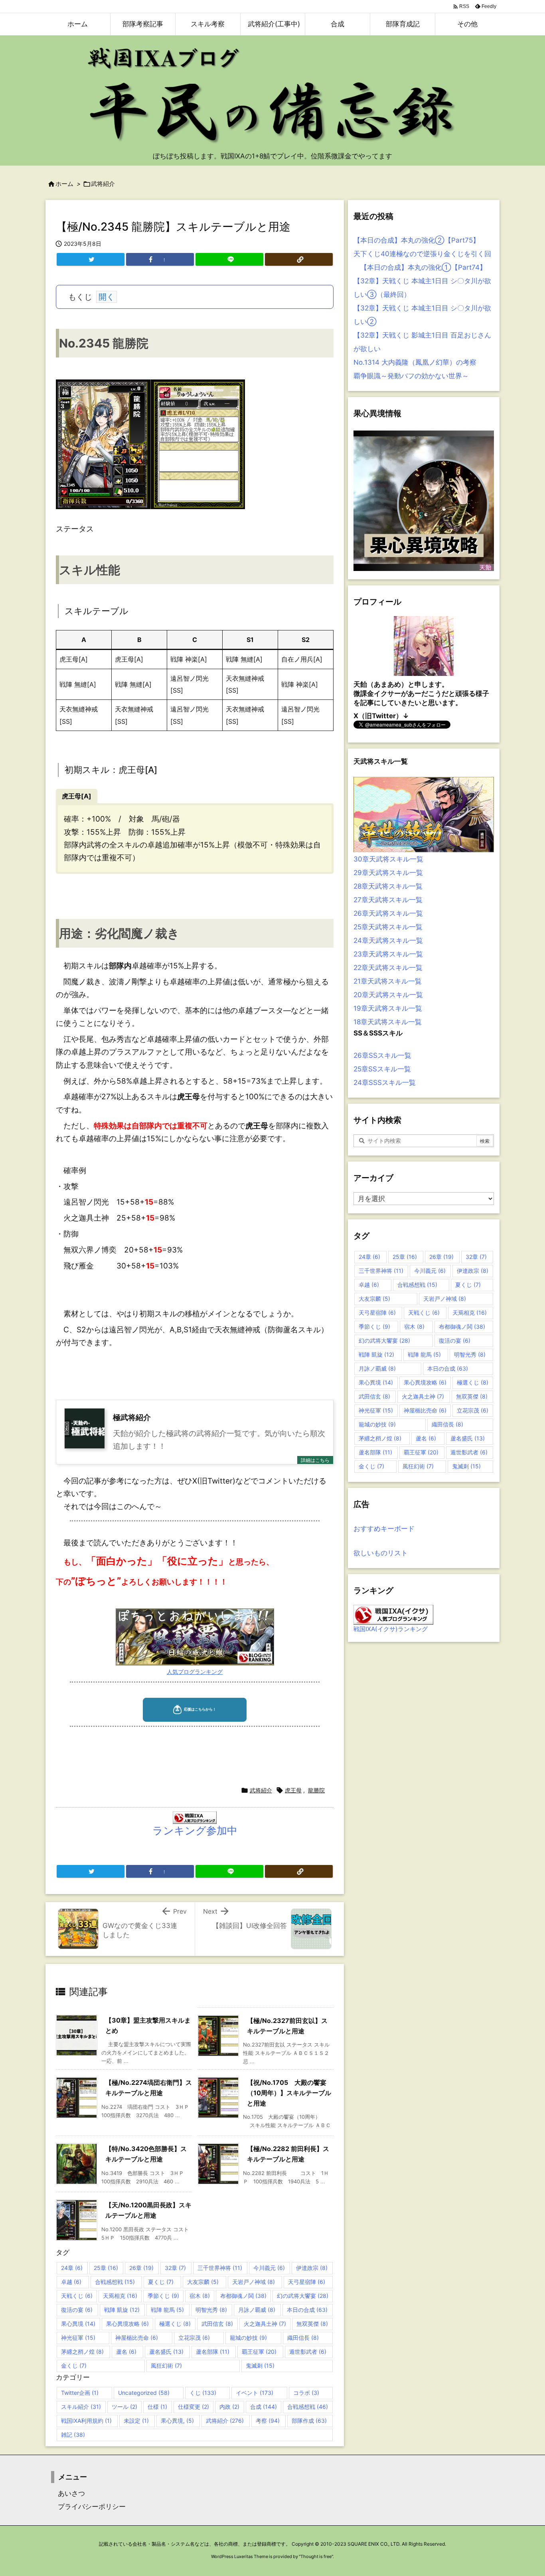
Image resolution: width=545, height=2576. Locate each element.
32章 (175, 2268)
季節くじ (163, 2296)
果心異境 (78, 2324)
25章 (106, 2268)
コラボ (306, 2393)
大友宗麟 (203, 2282)
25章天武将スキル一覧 (388, 927)
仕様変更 (194, 2407)
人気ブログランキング (195, 1672)
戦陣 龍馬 (167, 2310)
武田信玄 (217, 2324)
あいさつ (68, 2493)
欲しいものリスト (381, 1553)
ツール (124, 2407)
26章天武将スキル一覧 (388, 913)
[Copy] (299, 259)
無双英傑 (312, 2324)
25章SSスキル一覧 (382, 1069)
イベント (255, 2393)
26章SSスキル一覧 (382, 1055)
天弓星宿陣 (307, 2282)
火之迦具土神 (265, 2324)
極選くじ (175, 2324)
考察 (268, 2421)
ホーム (64, 184)
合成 (264, 2407)
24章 (72, 2268)
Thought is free (316, 2556)
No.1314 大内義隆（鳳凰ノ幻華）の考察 (415, 362)
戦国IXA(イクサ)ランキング (391, 1629)
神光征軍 (78, 2338)
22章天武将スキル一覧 (388, 968)
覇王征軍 (259, 2352)
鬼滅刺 (260, 2366)
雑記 (73, 2435)
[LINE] (229, 259)
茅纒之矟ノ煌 (82, 2352)
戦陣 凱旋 (122, 2310)
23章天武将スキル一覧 (388, 954)
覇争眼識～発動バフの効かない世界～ (411, 376)
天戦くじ (77, 2296)
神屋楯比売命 (137, 2338)
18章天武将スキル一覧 (388, 1022)
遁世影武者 (308, 2352)
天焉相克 (120, 2296)
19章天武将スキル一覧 (388, 1008)
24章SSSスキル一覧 (385, 1083)
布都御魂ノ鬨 (243, 2296)
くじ (203, 2393)
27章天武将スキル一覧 (388, 900)
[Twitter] (91, 259)
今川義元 (269, 2268)
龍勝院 (316, 1790)
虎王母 (293, 1790)
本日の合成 (307, 2310)
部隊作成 (309, 2421)
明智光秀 (211, 2310)
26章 (141, 2268)
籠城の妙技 (248, 2338)
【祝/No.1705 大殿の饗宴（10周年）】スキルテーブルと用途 (289, 2093)
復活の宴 (77, 2310)
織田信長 (303, 2338)
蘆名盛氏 (166, 2352)
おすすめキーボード (384, 1529)
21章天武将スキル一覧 (388, 981)
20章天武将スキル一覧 (388, 995)
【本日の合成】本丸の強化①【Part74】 (420, 267)
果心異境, (177, 2421)
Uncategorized (144, 2393)
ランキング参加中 (195, 1830)
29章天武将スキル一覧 (388, 873)
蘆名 (126, 2352)
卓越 (71, 2282)
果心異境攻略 (127, 2324)
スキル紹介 (81, 2407)
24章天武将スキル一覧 (388, 940)
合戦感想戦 (115, 2282)
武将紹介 (103, 184)
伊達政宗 (312, 2268)
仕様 (157, 2407)
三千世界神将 (220, 2268)
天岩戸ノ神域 (254, 2282)
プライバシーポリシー (88, 2507)
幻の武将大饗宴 (303, 2296)
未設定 (136, 2421)
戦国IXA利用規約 (86, 2421)
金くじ (74, 2366)
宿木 (200, 2296)
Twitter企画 (80, 2393)
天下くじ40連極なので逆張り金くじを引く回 (422, 254)
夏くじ (161, 2282)
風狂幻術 (166, 2366)
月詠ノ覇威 (257, 2310)
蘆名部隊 (213, 2352)
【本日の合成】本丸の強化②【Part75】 (417, 240)
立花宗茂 (194, 2338)
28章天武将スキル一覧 (388, 886)
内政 (229, 2407)
